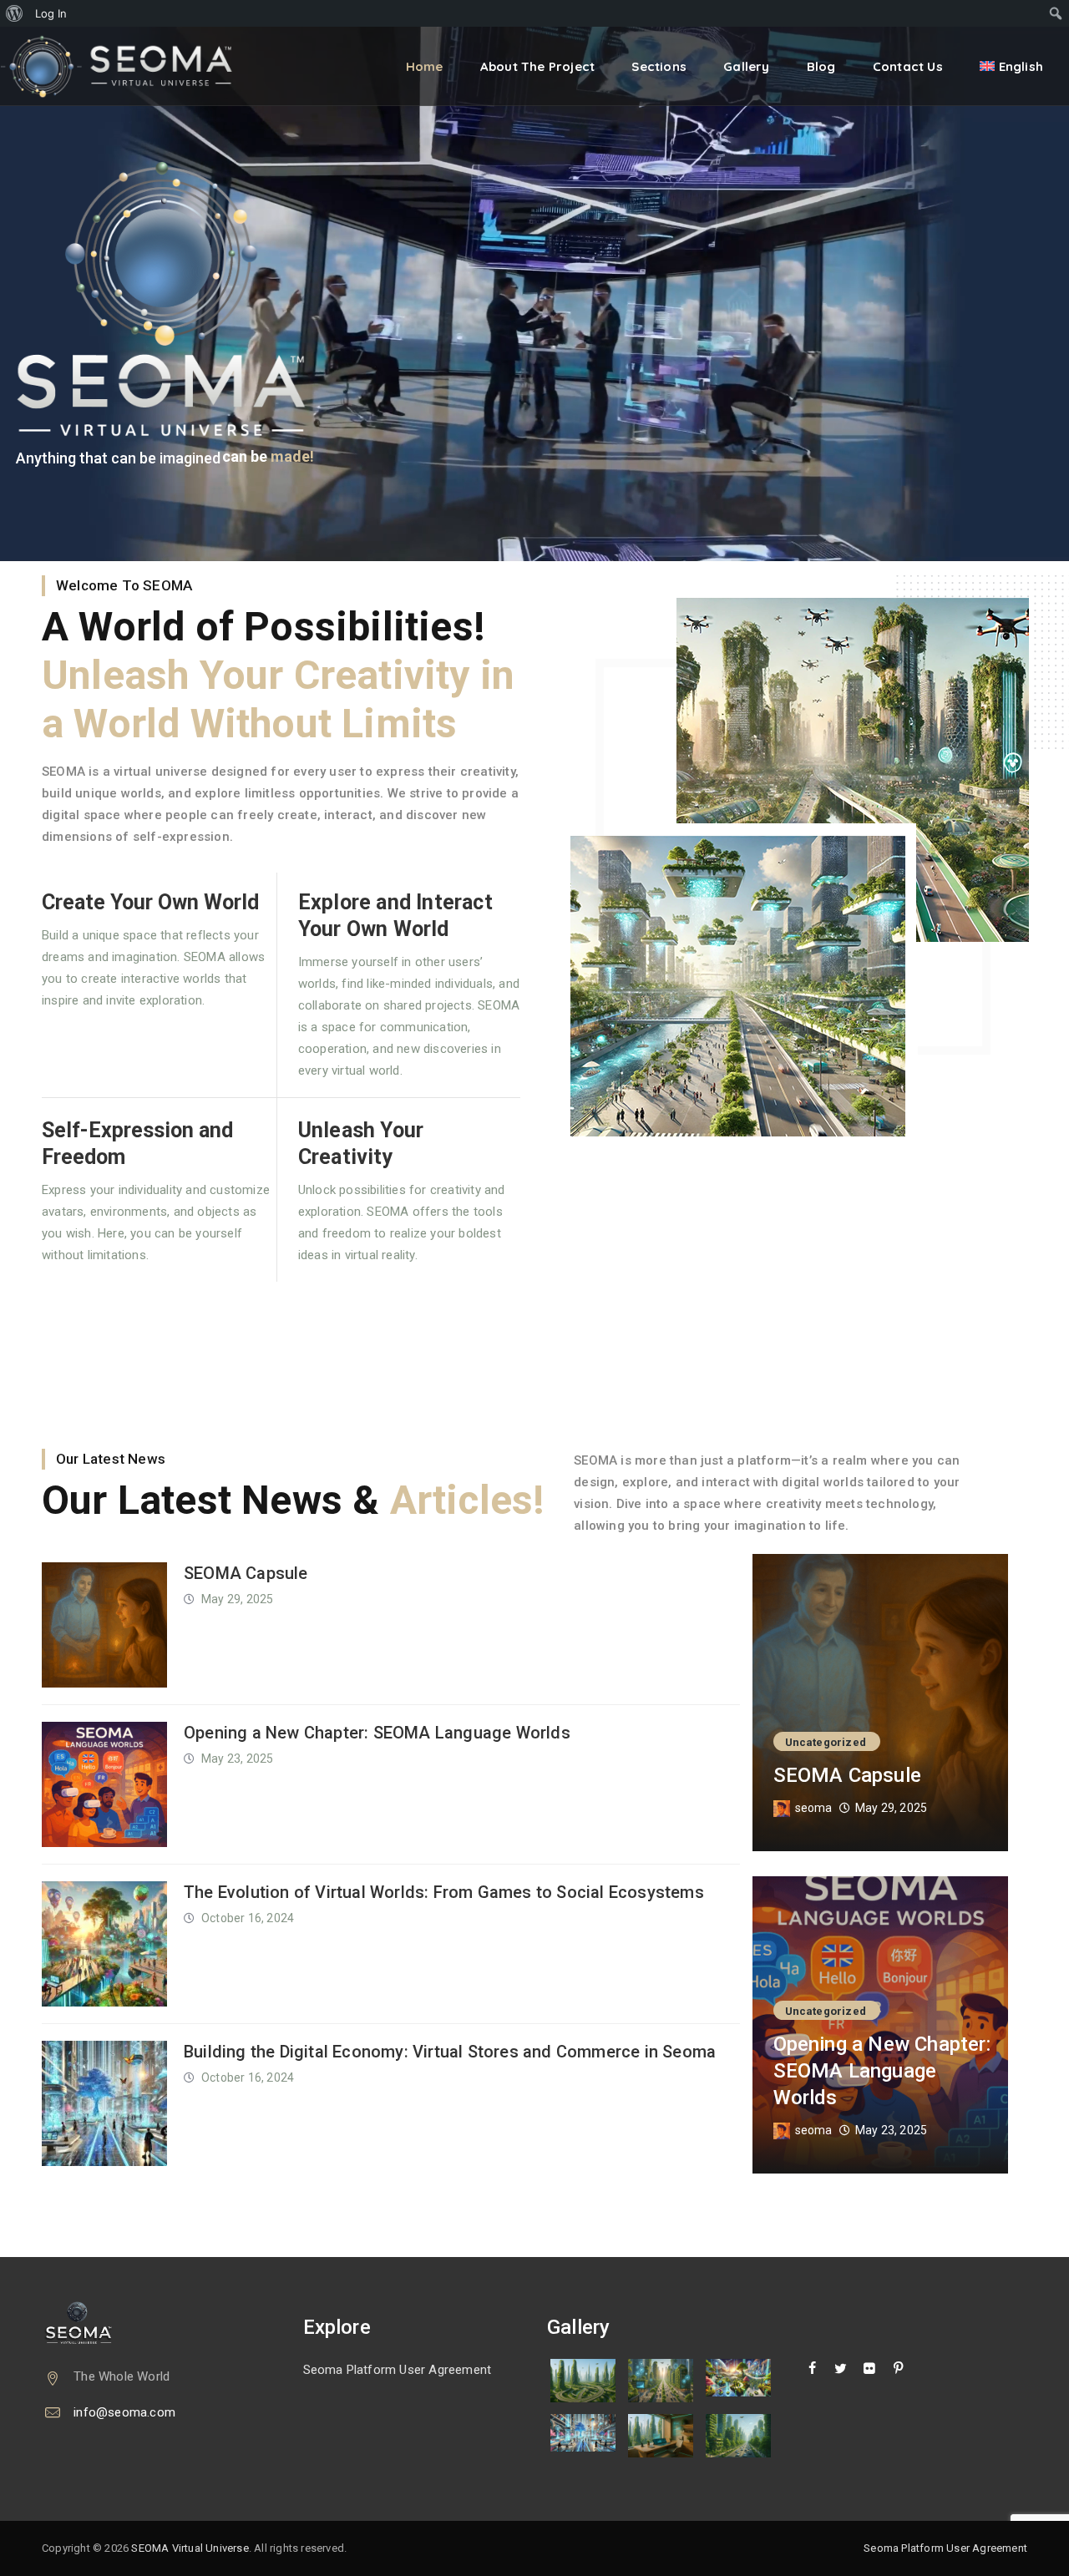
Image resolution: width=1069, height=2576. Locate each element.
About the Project (537, 66)
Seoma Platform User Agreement (398, 2370)
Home (425, 66)
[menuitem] (15, 13)
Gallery (746, 66)
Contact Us (908, 66)
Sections (659, 66)
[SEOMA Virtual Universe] (128, 66)
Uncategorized (826, 1742)
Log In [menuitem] (51, 13)
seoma (814, 1808)
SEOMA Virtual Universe (190, 2548)
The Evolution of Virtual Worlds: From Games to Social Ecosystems (444, 1892)
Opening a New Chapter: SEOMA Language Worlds (377, 1733)
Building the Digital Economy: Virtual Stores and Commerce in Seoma (450, 2052)
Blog (821, 66)
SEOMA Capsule (246, 1573)
